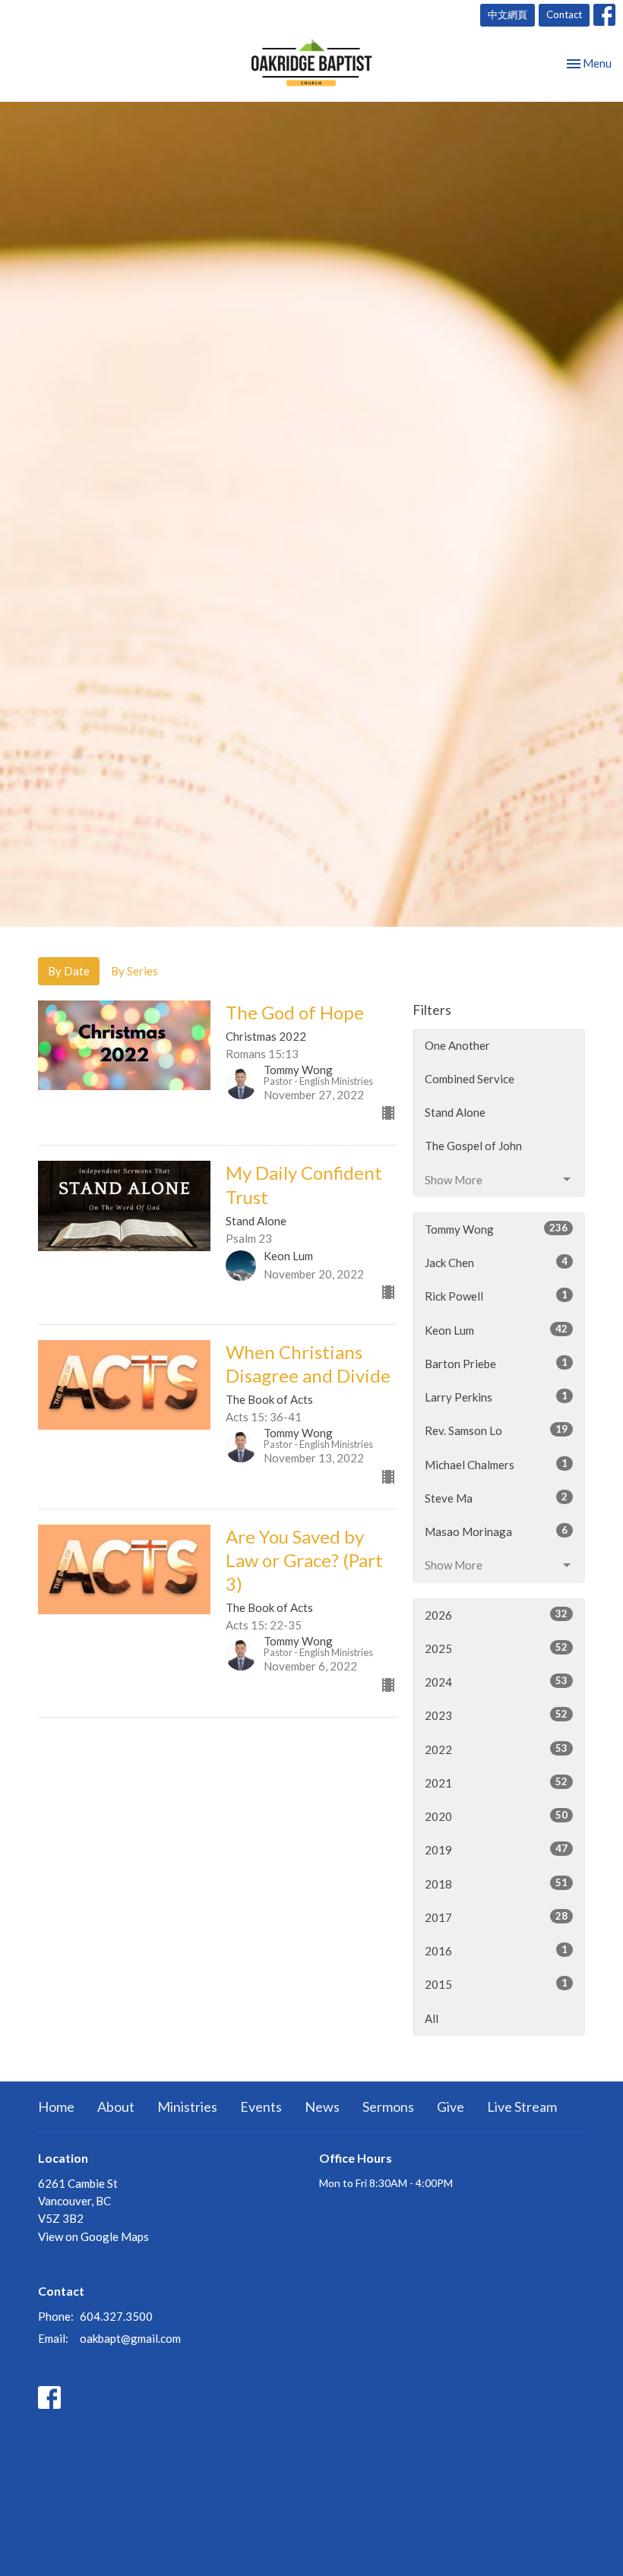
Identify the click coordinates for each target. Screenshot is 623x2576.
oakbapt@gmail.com (130, 2338)
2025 (496, 1648)
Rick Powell (496, 1296)
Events (261, 2107)
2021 (496, 1783)
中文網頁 (508, 14)
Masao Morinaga (496, 1531)
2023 (496, 1715)
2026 (496, 1615)
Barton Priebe (496, 1363)
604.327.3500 (116, 2316)
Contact (564, 14)
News (322, 2107)
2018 (496, 1884)
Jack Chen (496, 1262)
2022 (496, 1749)
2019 (496, 1849)
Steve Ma (496, 1498)
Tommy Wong (496, 1229)
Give (451, 2107)
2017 (496, 1917)
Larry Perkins (496, 1397)
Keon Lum (496, 1330)
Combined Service (470, 1079)
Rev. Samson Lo (496, 1430)
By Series (134, 971)
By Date (69, 971)
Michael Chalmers (496, 1464)
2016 (496, 1950)
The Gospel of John (473, 1146)
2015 (496, 1984)
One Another (457, 1045)
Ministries (187, 2107)
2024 (496, 1682)
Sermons (388, 2107)
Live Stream (522, 2107)
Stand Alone (455, 1112)
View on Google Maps (93, 2236)
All (432, 2018)
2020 (496, 1816)
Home (56, 2107)
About (116, 2107)
